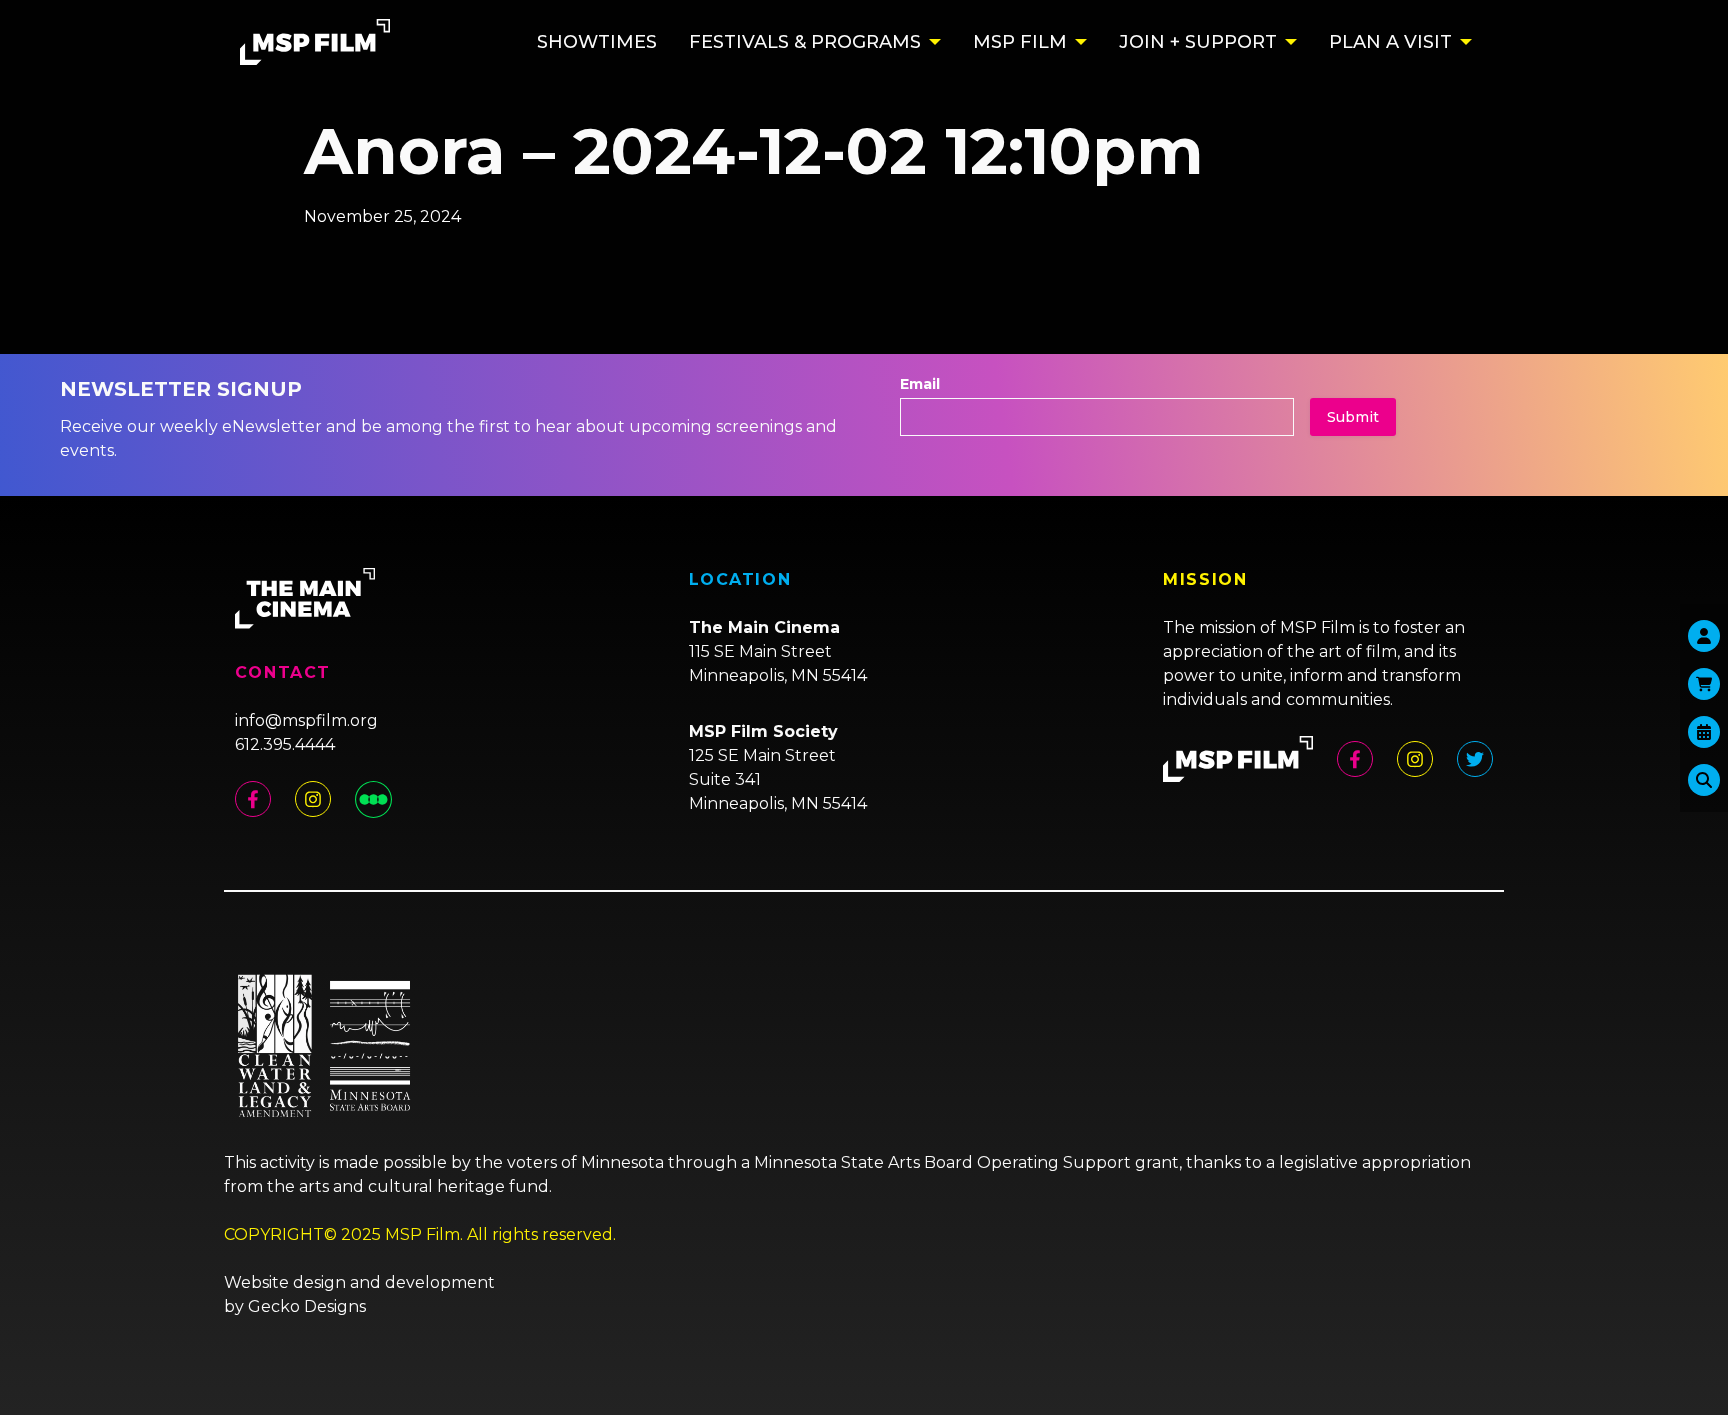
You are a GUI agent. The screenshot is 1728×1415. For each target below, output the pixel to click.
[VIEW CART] (1704, 684)
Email (920, 384)
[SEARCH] (1704, 780)
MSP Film (1020, 42)
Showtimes (597, 42)
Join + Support (1198, 42)
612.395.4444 (285, 744)
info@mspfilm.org (306, 720)
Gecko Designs (307, 1306)
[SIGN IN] (1704, 636)
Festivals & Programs (805, 42)
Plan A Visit (1390, 42)
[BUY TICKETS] (1704, 732)
